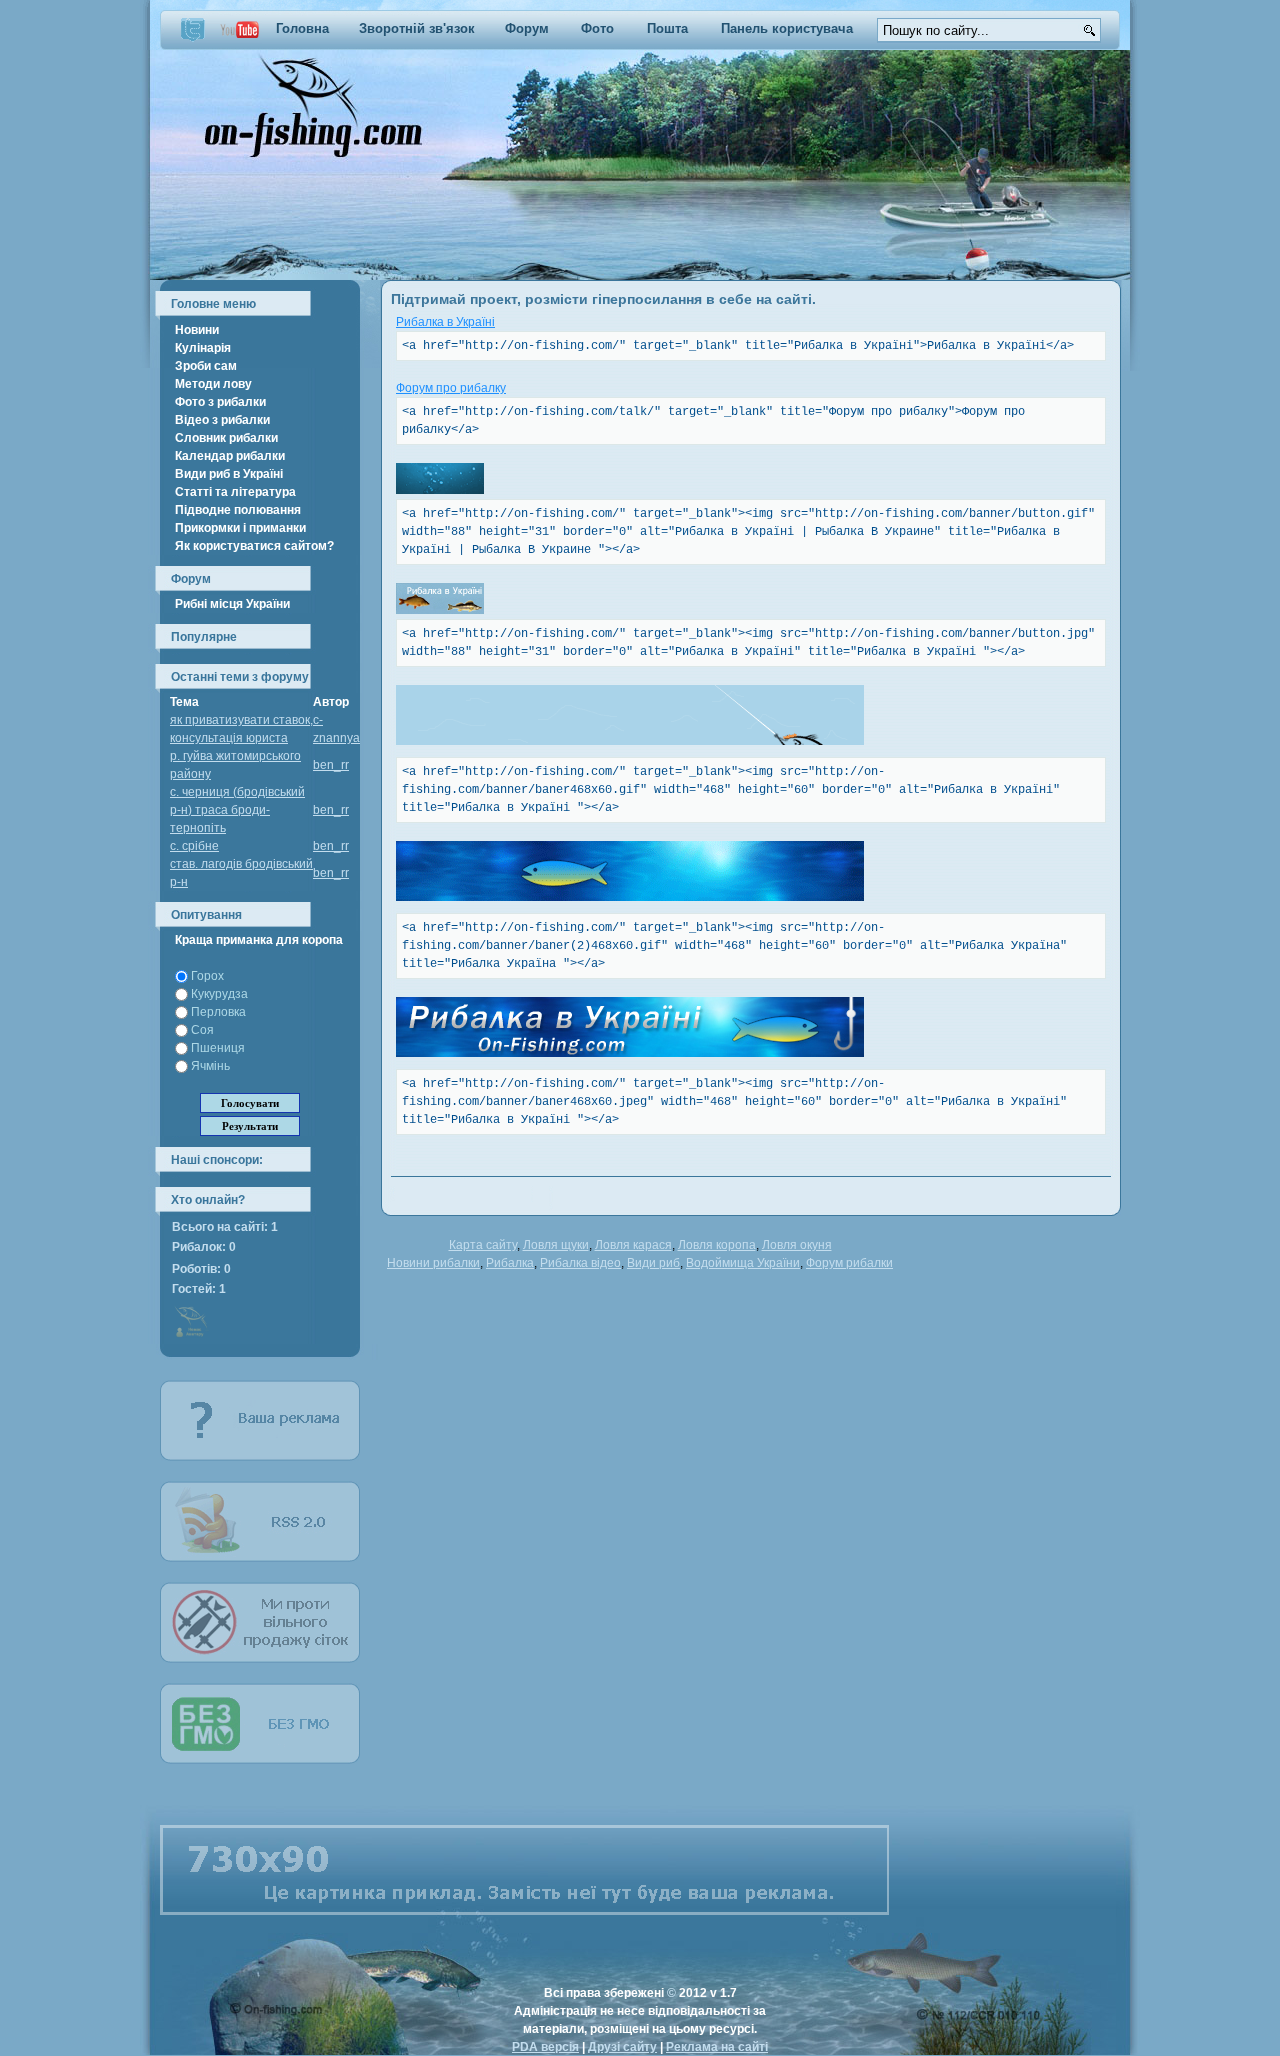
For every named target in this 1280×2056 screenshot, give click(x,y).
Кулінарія (203, 348)
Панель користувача (787, 28)
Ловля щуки (556, 1245)
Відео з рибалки (222, 420)
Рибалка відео (580, 1263)
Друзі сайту (622, 2047)
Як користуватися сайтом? (254, 546)
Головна (302, 28)
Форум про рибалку (451, 388)
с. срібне (194, 846)
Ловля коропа (717, 1245)
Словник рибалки (226, 438)
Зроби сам (206, 366)
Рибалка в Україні (445, 322)
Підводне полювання (238, 510)
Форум (527, 28)
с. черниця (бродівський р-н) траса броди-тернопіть (237, 810)
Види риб (653, 1263)
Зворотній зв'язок (417, 28)
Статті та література (235, 492)
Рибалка (510, 1263)
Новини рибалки (433, 1263)
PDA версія (545, 2047)
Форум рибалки (849, 1263)
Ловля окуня (797, 1245)
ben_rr (331, 765)
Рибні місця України (232, 604)
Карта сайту (483, 1245)
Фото (597, 28)
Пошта (667, 28)
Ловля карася (633, 1245)
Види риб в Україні (229, 474)
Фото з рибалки (220, 402)
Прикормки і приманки (240, 528)
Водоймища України (743, 1263)
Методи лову (213, 384)
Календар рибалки (230, 456)
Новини (197, 330)
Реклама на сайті (717, 2047)
